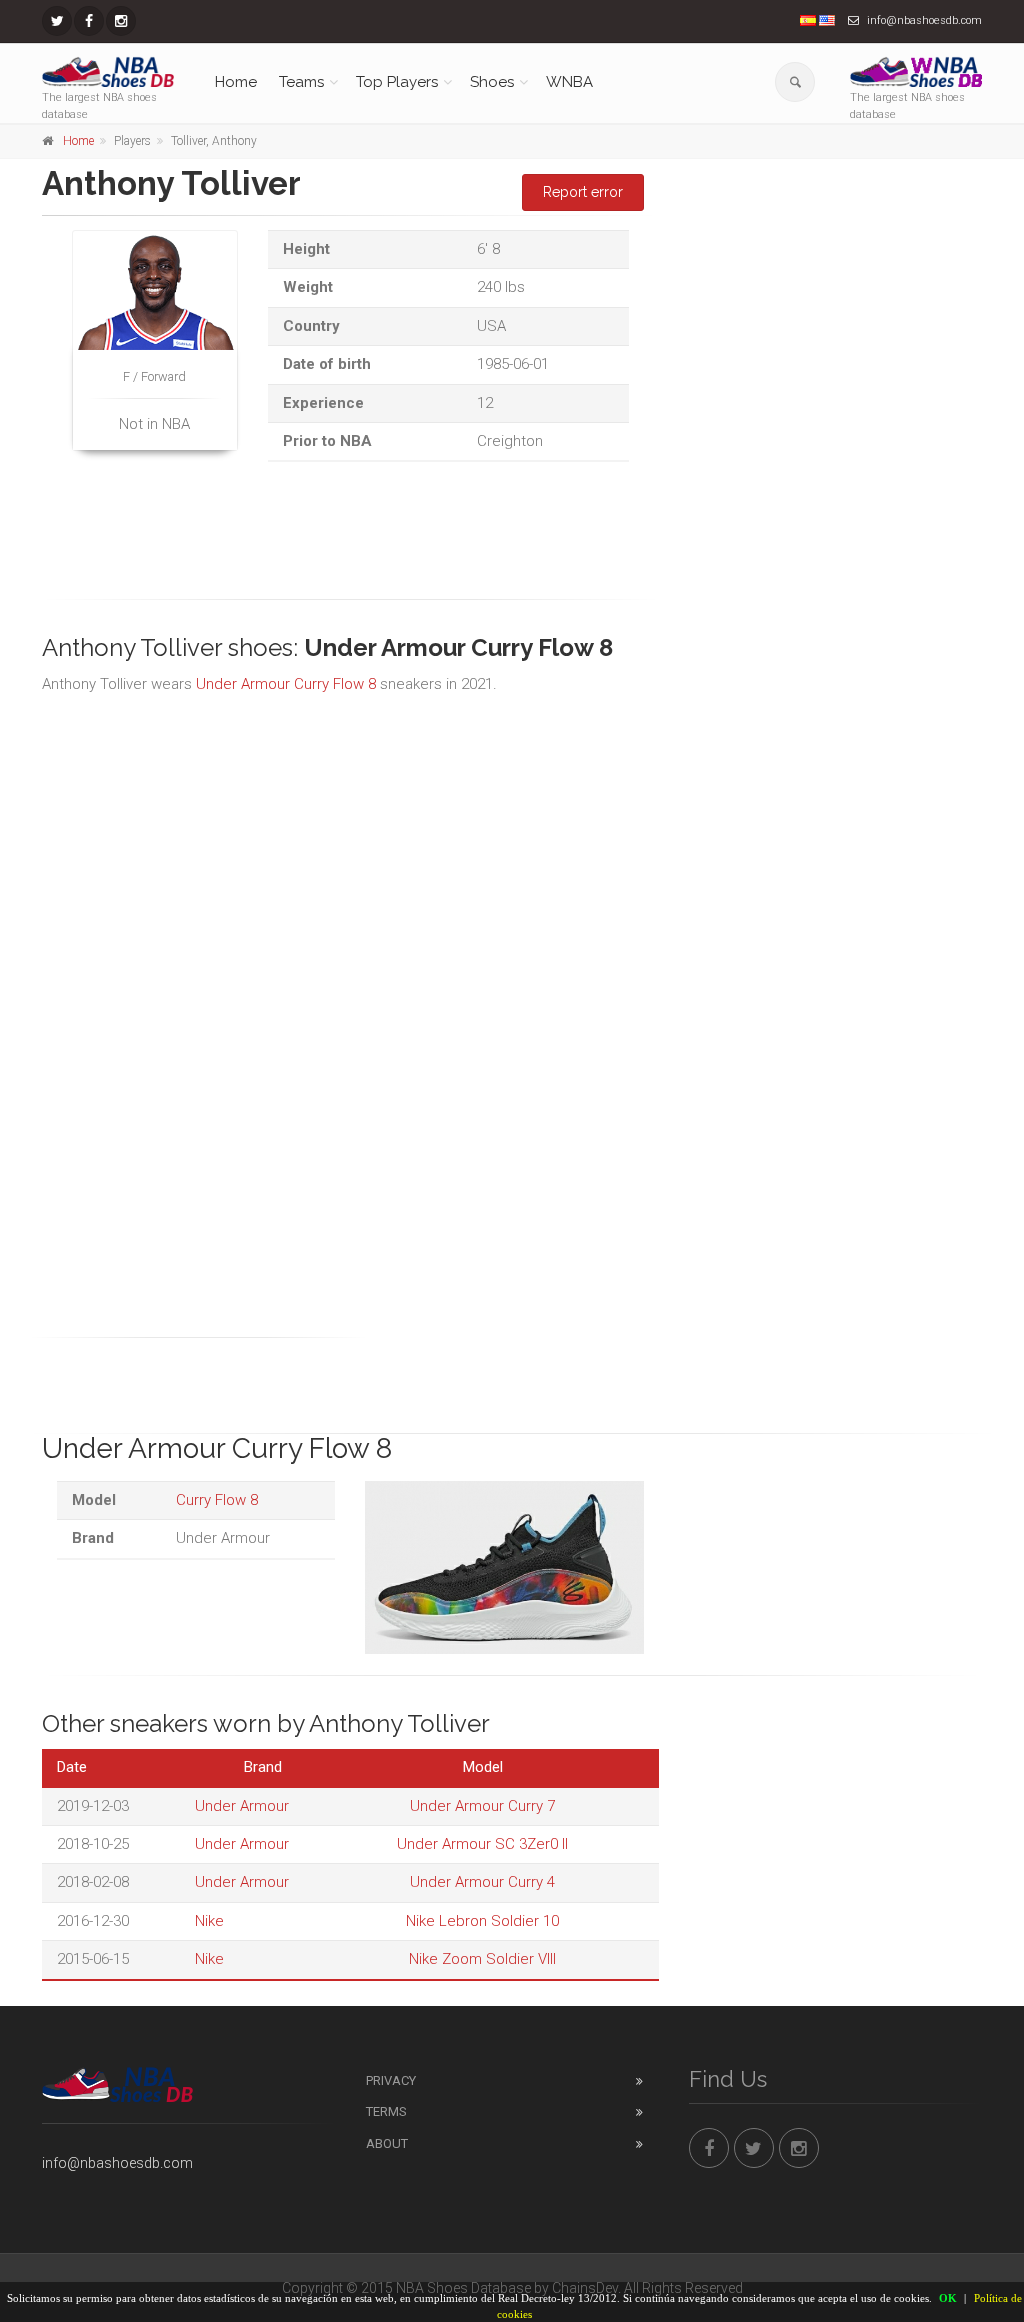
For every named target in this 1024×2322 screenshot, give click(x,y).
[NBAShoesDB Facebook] (89, 21)
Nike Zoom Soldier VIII (482, 1959)
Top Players (397, 82)
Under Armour (242, 1806)
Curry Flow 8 (217, 1500)
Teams (301, 82)
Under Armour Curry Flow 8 (286, 684)
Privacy (391, 2080)
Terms (386, 2111)
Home (236, 82)
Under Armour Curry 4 (482, 1882)
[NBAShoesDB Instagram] (121, 21)
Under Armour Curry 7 (482, 1806)
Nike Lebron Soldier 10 (482, 1921)
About (387, 2143)
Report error (583, 192)
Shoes (492, 82)
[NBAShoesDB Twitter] (57, 21)
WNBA (569, 82)
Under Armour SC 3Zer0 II (482, 1844)
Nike (209, 1921)
